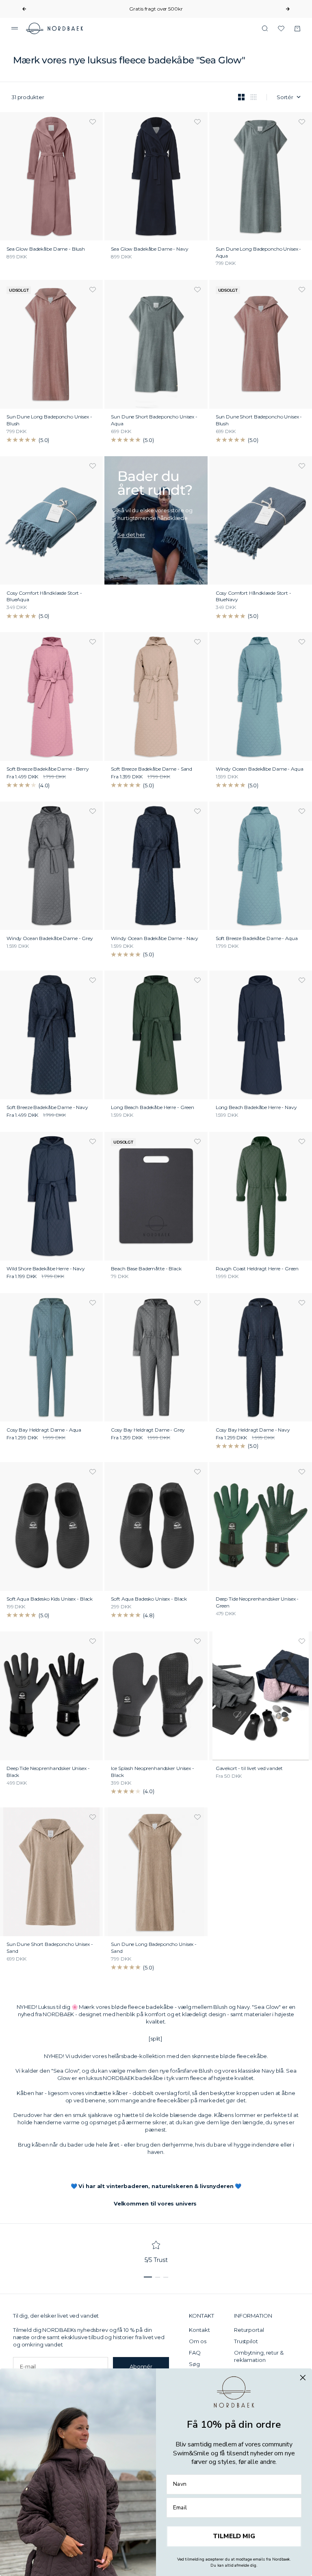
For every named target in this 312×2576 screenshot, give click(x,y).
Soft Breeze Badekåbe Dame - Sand (152, 770)
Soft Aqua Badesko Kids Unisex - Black (50, 1600)
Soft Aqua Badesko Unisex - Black (149, 1600)
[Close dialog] (303, 2378)
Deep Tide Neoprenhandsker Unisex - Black (48, 1772)
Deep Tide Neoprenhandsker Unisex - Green (257, 1603)
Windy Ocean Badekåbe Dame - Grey (50, 939)
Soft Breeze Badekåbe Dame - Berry (48, 770)
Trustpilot (246, 2341)
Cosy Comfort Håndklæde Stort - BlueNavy (253, 597)
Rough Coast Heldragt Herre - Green (257, 1269)
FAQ (195, 2353)
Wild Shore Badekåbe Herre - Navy (46, 1269)
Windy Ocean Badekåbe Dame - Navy (155, 939)
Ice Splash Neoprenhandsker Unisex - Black (152, 1772)
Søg (194, 2364)
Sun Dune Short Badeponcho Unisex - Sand (50, 1948)
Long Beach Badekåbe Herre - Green (153, 1108)
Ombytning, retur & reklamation (259, 2356)
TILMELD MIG (234, 2537)
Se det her (131, 535)
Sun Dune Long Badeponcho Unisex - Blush (49, 421)
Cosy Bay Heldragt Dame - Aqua (44, 1430)
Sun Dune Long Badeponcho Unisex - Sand (154, 1948)
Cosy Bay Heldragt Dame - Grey (148, 1430)
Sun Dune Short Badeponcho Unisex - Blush (259, 421)
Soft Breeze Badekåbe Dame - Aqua (257, 939)
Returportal (249, 2330)
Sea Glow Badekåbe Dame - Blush (46, 249)
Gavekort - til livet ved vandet (249, 1769)
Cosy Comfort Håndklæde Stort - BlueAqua (44, 597)
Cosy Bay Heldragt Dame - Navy (253, 1430)
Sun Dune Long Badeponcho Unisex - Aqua (259, 253)
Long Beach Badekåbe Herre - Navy (256, 1108)
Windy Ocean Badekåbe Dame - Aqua (260, 770)
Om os (197, 2341)
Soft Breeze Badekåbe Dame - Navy (47, 1108)
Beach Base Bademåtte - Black (146, 1269)
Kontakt (199, 2330)
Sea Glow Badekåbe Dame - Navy (149, 249)
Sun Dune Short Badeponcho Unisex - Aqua (154, 421)
